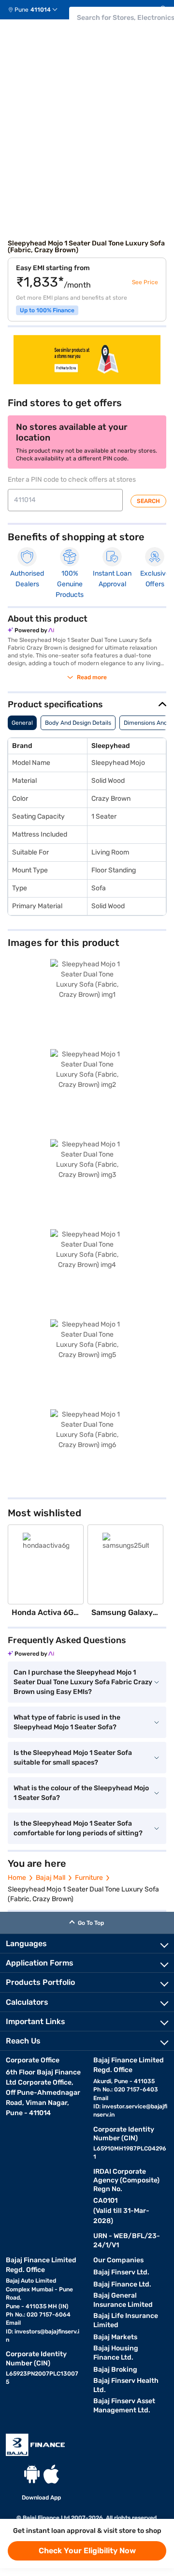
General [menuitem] (22, 723)
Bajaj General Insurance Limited (123, 2300)
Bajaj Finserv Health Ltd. (126, 2385)
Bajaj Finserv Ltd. (121, 2272)
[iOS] (51, 2474)
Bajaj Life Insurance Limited (126, 2320)
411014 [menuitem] (41, 10)
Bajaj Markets (115, 2337)
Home (17, 1878)
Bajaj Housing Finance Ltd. (116, 2353)
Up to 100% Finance (47, 310)
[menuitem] (36, 10)
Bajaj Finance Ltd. (122, 2284)
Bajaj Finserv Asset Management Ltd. (124, 2406)
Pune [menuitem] (22, 10)
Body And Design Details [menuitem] (78, 723)
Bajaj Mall (51, 1878)
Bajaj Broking (115, 2370)
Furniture (89, 1878)
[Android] (32, 2474)
